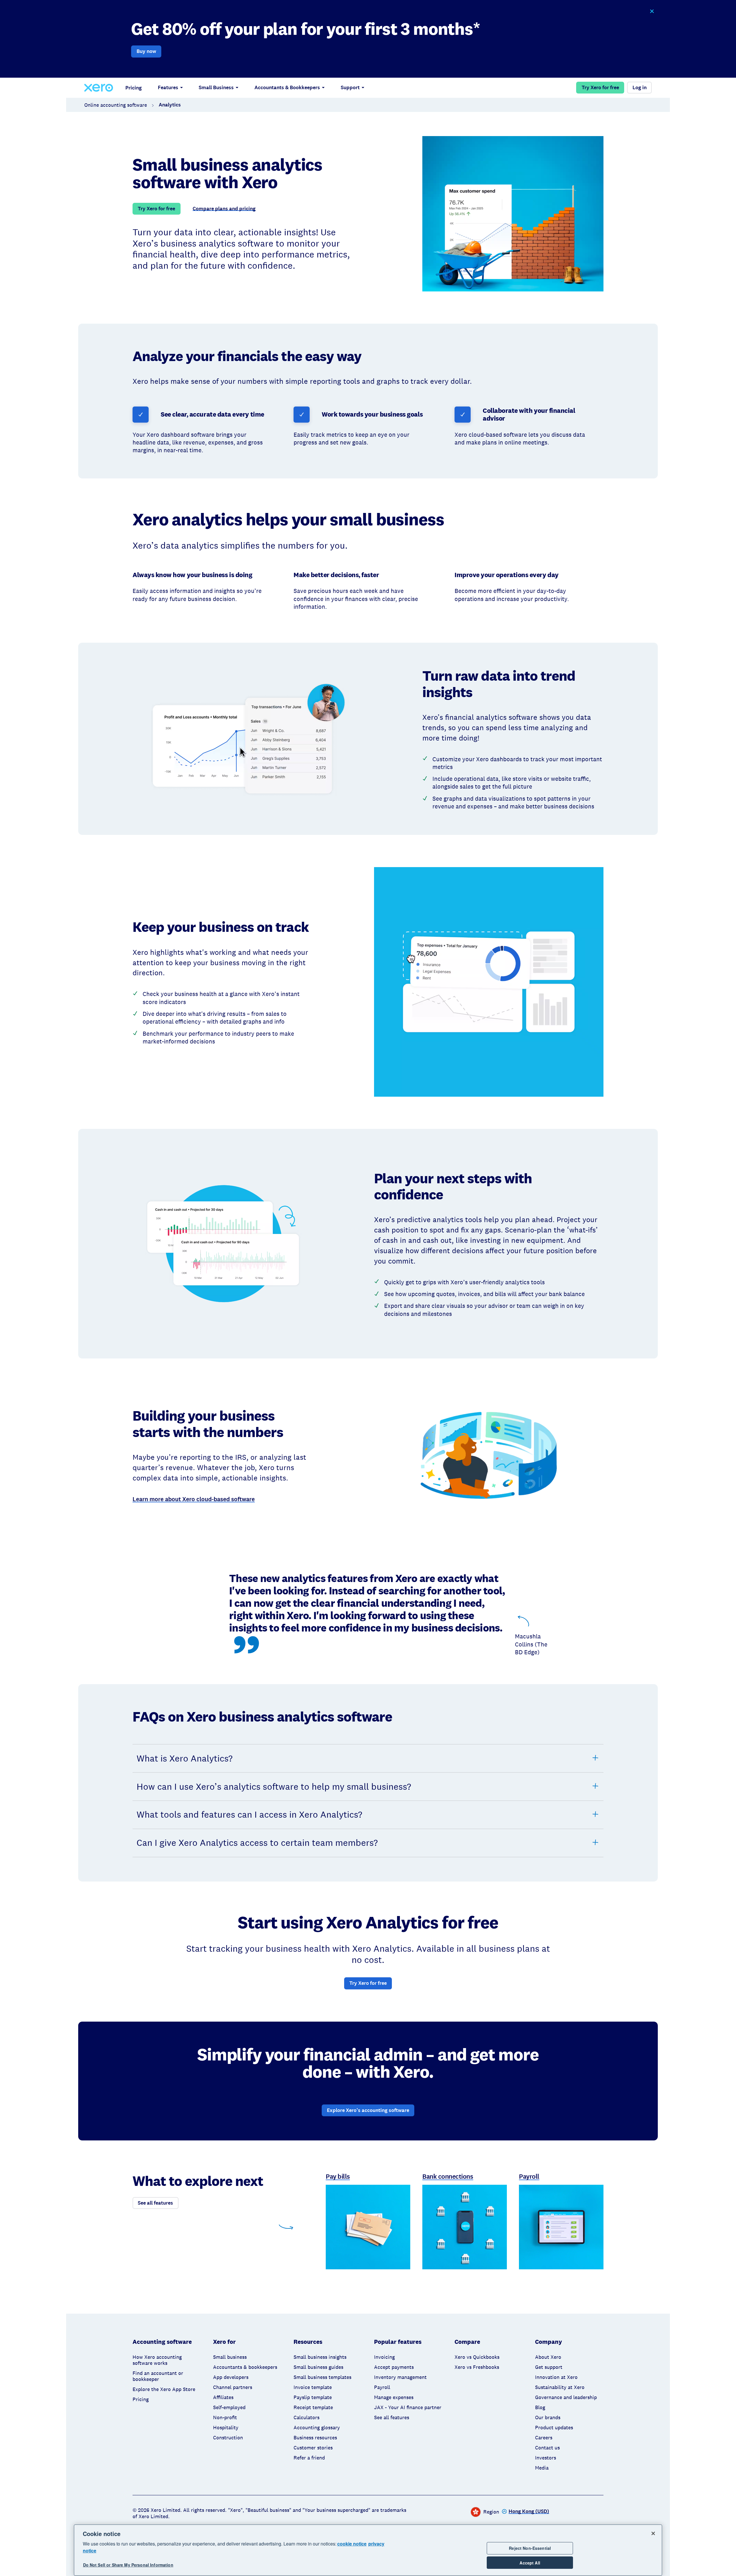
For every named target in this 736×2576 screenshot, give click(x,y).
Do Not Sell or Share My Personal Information (128, 2565)
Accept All (530, 2563)
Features (168, 87)
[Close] (653, 2533)
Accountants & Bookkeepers (287, 87)
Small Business (216, 87)
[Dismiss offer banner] (652, 11)
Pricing (134, 88)
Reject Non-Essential (530, 2548)
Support (350, 87)
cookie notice (352, 2544)
